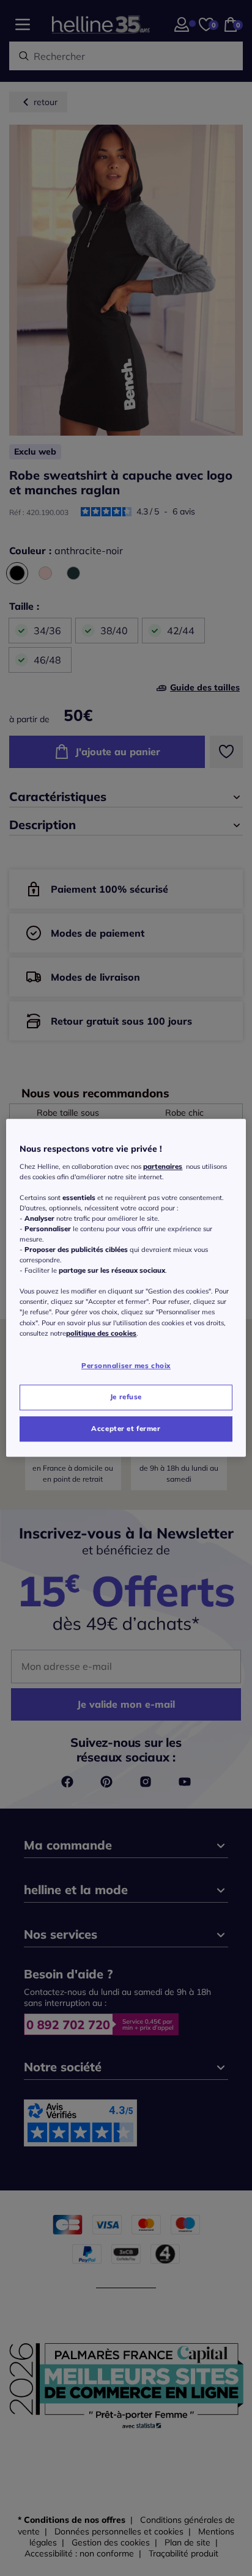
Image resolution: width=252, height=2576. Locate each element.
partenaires (163, 1166)
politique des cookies (101, 1333)
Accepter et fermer (126, 1429)
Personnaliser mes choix (126, 1366)
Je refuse (126, 1397)
